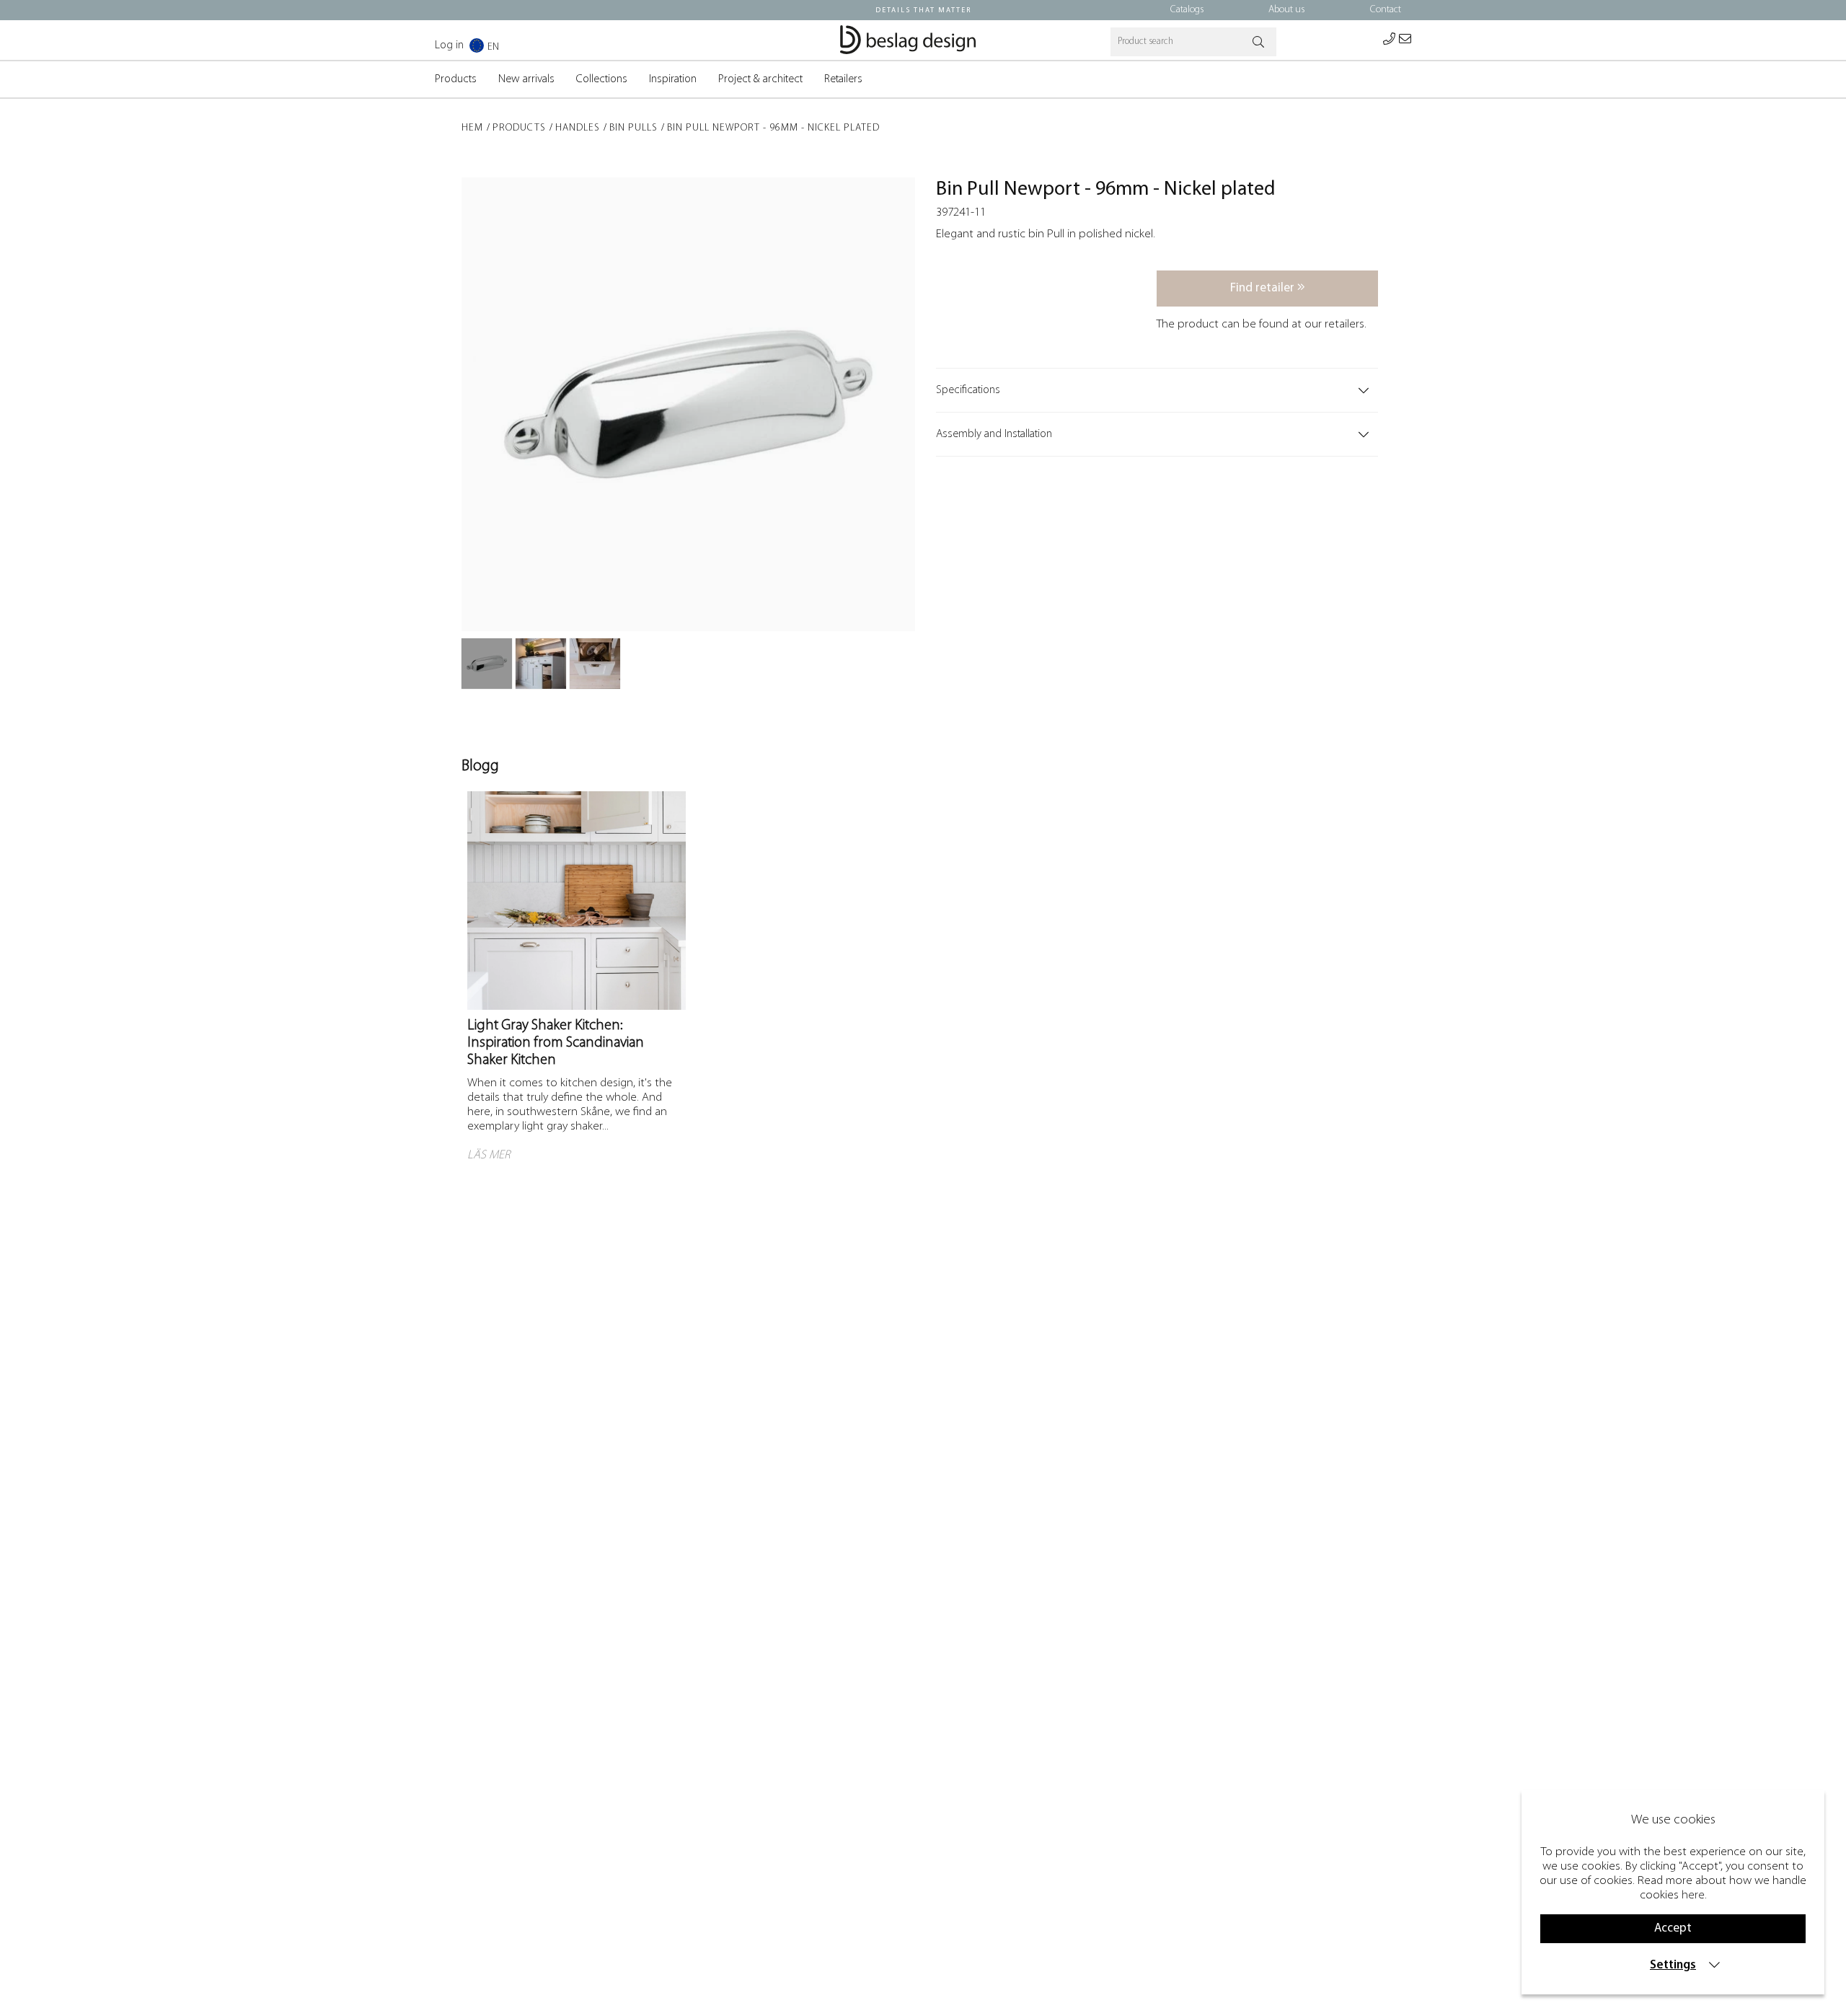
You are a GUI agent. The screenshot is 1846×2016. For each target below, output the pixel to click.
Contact (1386, 10)
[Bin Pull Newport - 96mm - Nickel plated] (487, 664)
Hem (472, 128)
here (1693, 1895)
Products (456, 79)
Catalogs (1187, 10)
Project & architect (760, 79)
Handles (578, 128)
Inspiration (673, 79)
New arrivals (526, 79)
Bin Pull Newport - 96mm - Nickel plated (773, 128)
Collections (602, 79)
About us (1287, 10)
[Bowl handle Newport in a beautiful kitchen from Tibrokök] (541, 664)
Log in (449, 45)
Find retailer (1264, 288)
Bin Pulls (633, 128)
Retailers (843, 79)
